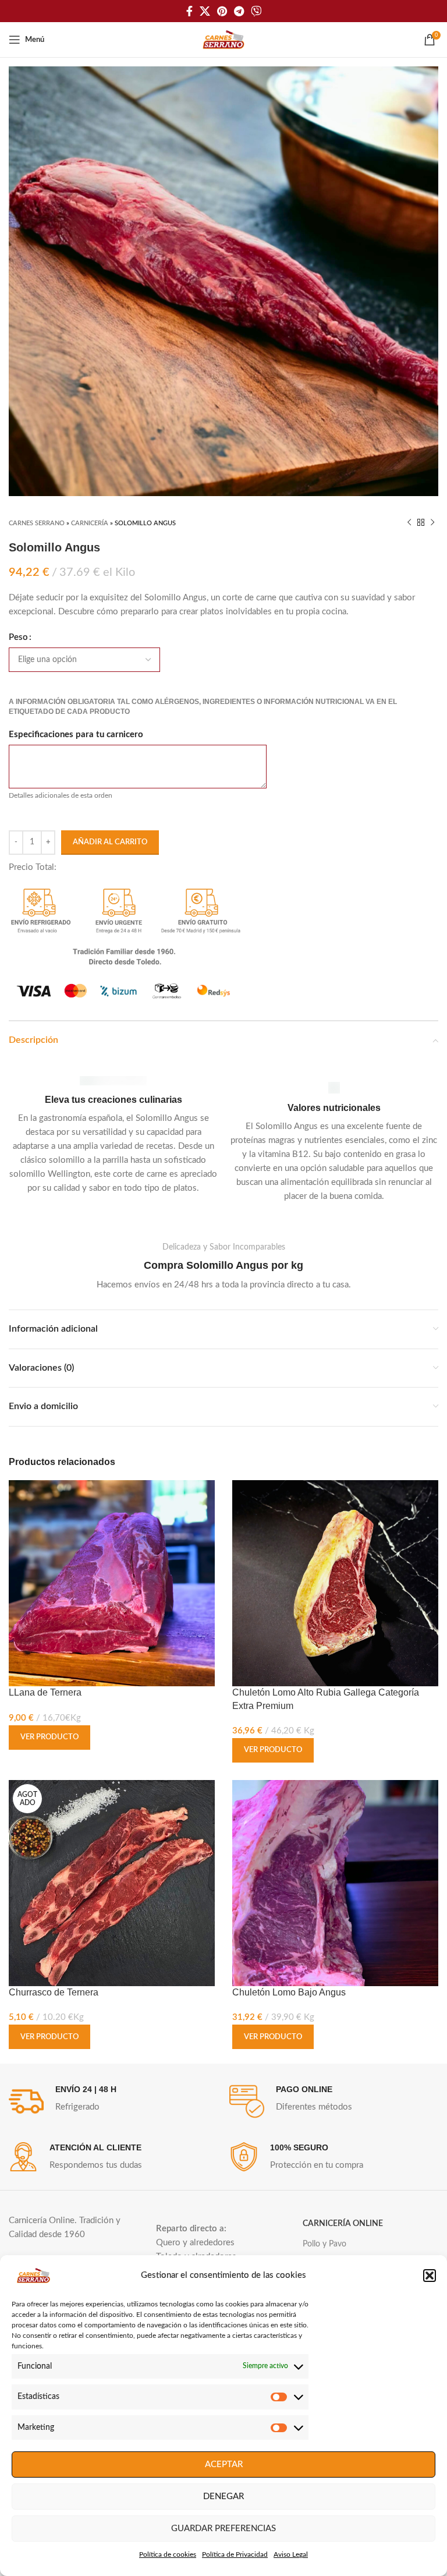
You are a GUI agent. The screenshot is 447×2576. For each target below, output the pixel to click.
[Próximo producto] (432, 523)
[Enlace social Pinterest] (222, 11)
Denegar (223, 2497)
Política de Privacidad (235, 2554)
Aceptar (224, 2464)
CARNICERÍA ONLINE (343, 2224)
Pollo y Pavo (324, 2244)
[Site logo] (223, 39)
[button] (430, 2276)
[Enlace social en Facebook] (189, 11)
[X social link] (205, 11)
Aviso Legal (291, 2554)
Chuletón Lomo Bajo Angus (289, 1992)
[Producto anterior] (409, 523)
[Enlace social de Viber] (256, 11)
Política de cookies (168, 2554)
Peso (18, 637)
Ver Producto (49, 1737)
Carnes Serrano (37, 523)
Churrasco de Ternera (54, 1992)
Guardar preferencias (223, 2529)
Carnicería (90, 523)
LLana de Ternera (45, 1692)
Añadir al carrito (110, 842)
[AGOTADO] (112, 1883)
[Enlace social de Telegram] (239, 11)
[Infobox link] (113, 1136)
